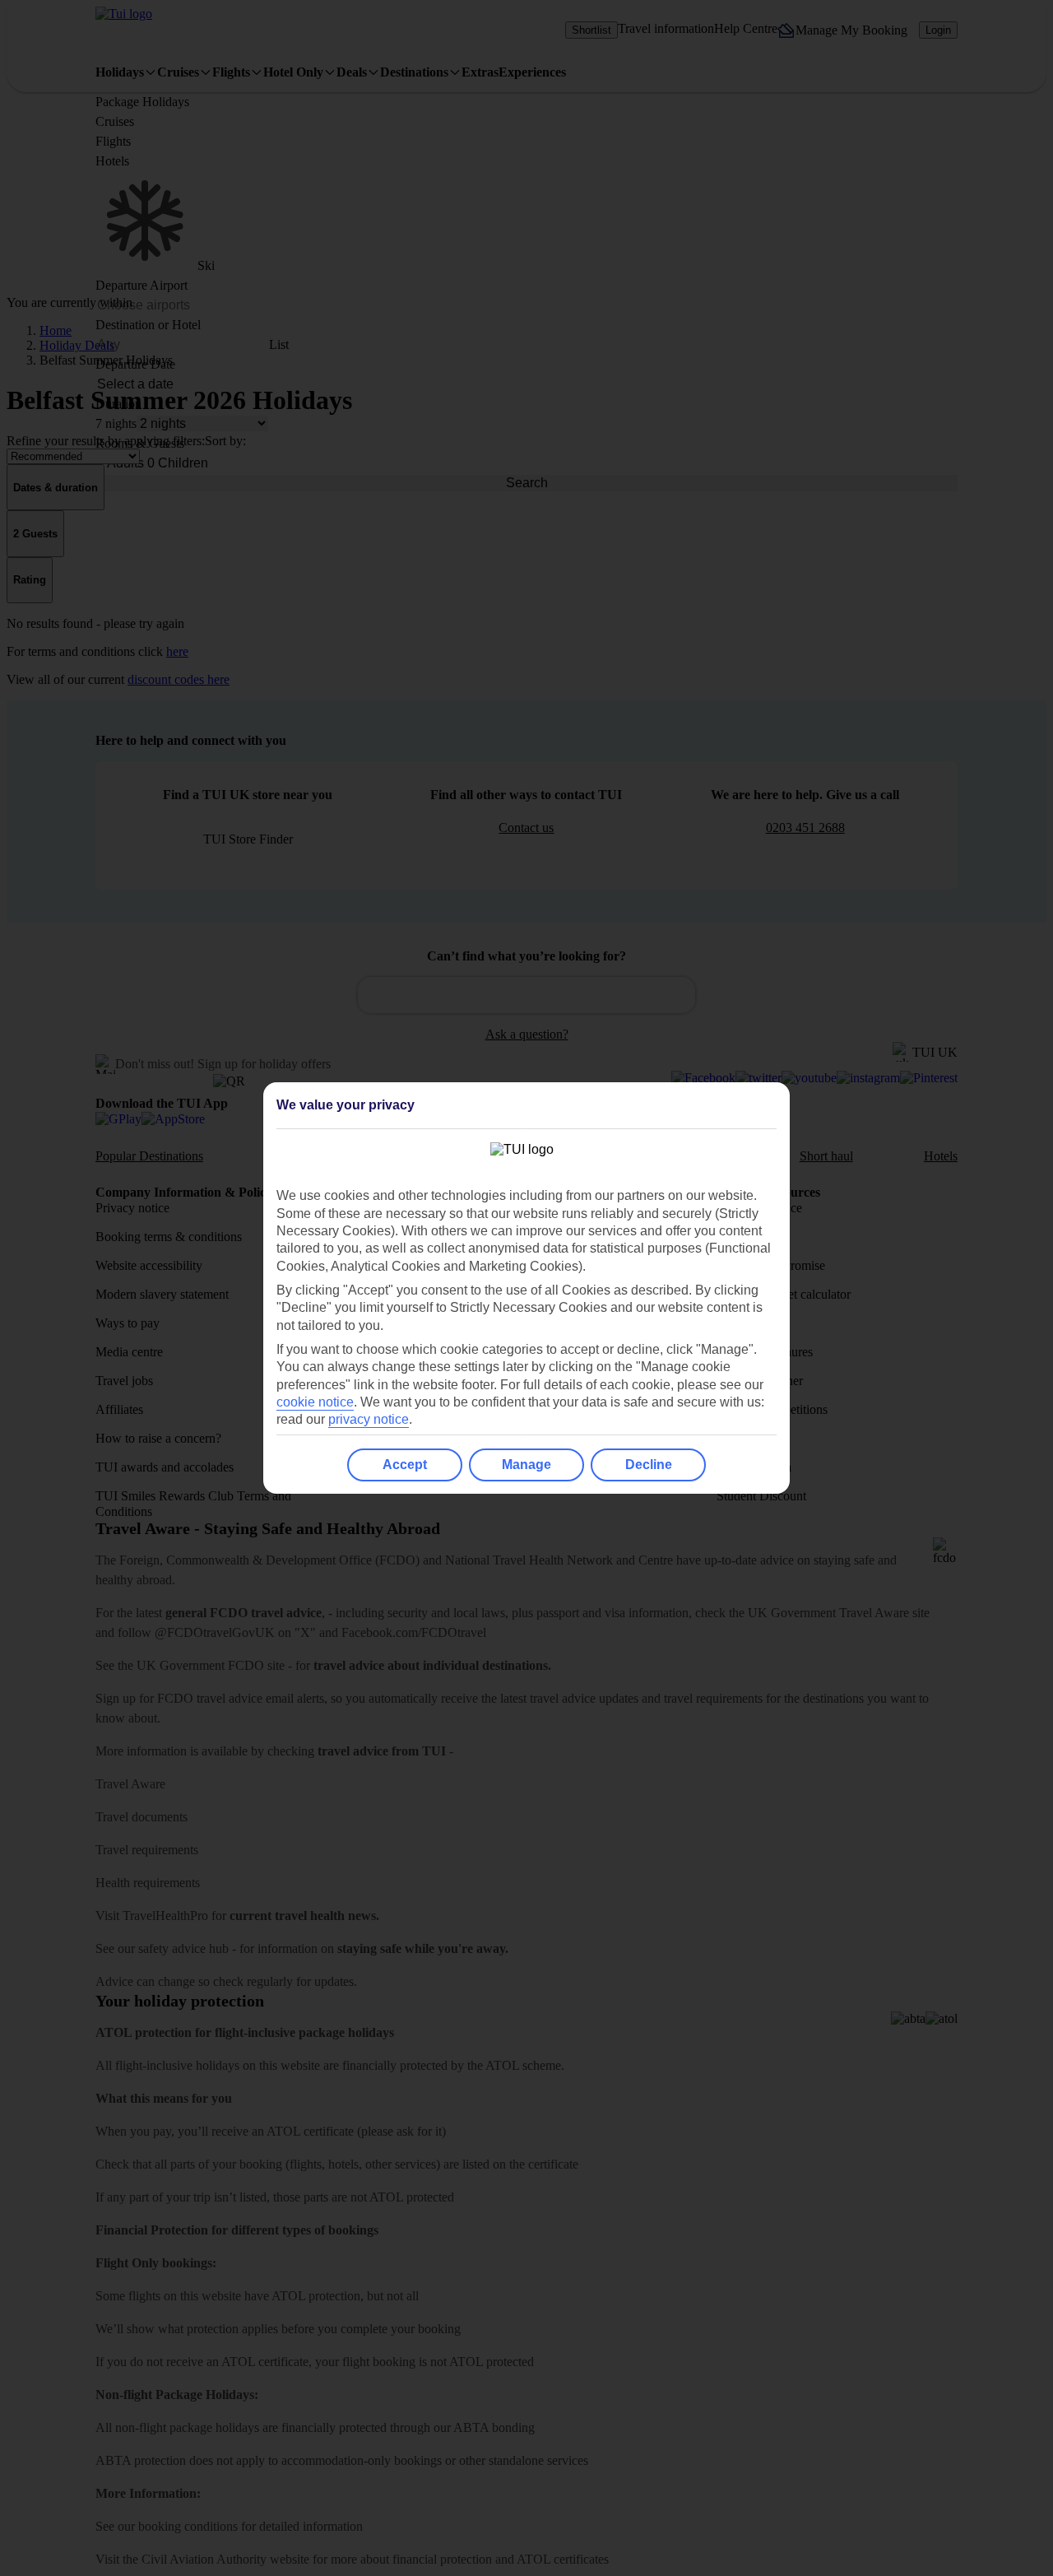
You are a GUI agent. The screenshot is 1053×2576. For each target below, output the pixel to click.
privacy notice (369, 1419)
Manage (526, 1465)
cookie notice (315, 1402)
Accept (405, 1465)
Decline (649, 1465)
